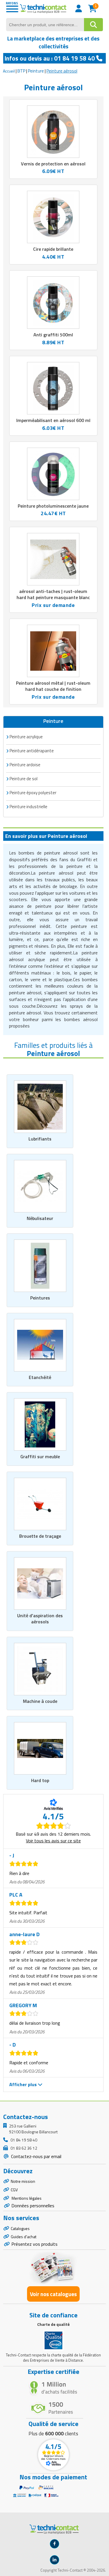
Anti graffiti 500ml (53, 335)
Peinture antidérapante (32, 751)
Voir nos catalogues (53, 2294)
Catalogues (20, 2228)
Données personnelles (33, 2206)
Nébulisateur (40, 1218)
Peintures (40, 1298)
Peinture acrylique (26, 737)
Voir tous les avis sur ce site (53, 1841)
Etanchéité (40, 1377)
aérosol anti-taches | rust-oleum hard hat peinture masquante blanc (53, 594)
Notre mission (23, 2181)
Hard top (40, 1780)
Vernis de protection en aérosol (53, 164)
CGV (14, 2190)
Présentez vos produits (34, 2244)
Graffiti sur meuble (40, 1456)
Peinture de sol (24, 779)
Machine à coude (40, 1701)
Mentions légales (26, 2198)
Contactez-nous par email (36, 2156)
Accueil (9, 71)
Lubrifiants (40, 1139)
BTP (21, 71)
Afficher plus (24, 2084)
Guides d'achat (24, 2237)
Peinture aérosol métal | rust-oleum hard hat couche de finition (53, 686)
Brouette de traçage (40, 1536)
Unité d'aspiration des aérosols (40, 1619)
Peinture (36, 71)
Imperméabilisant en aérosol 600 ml (53, 420)
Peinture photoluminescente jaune (53, 506)
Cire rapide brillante (53, 249)
